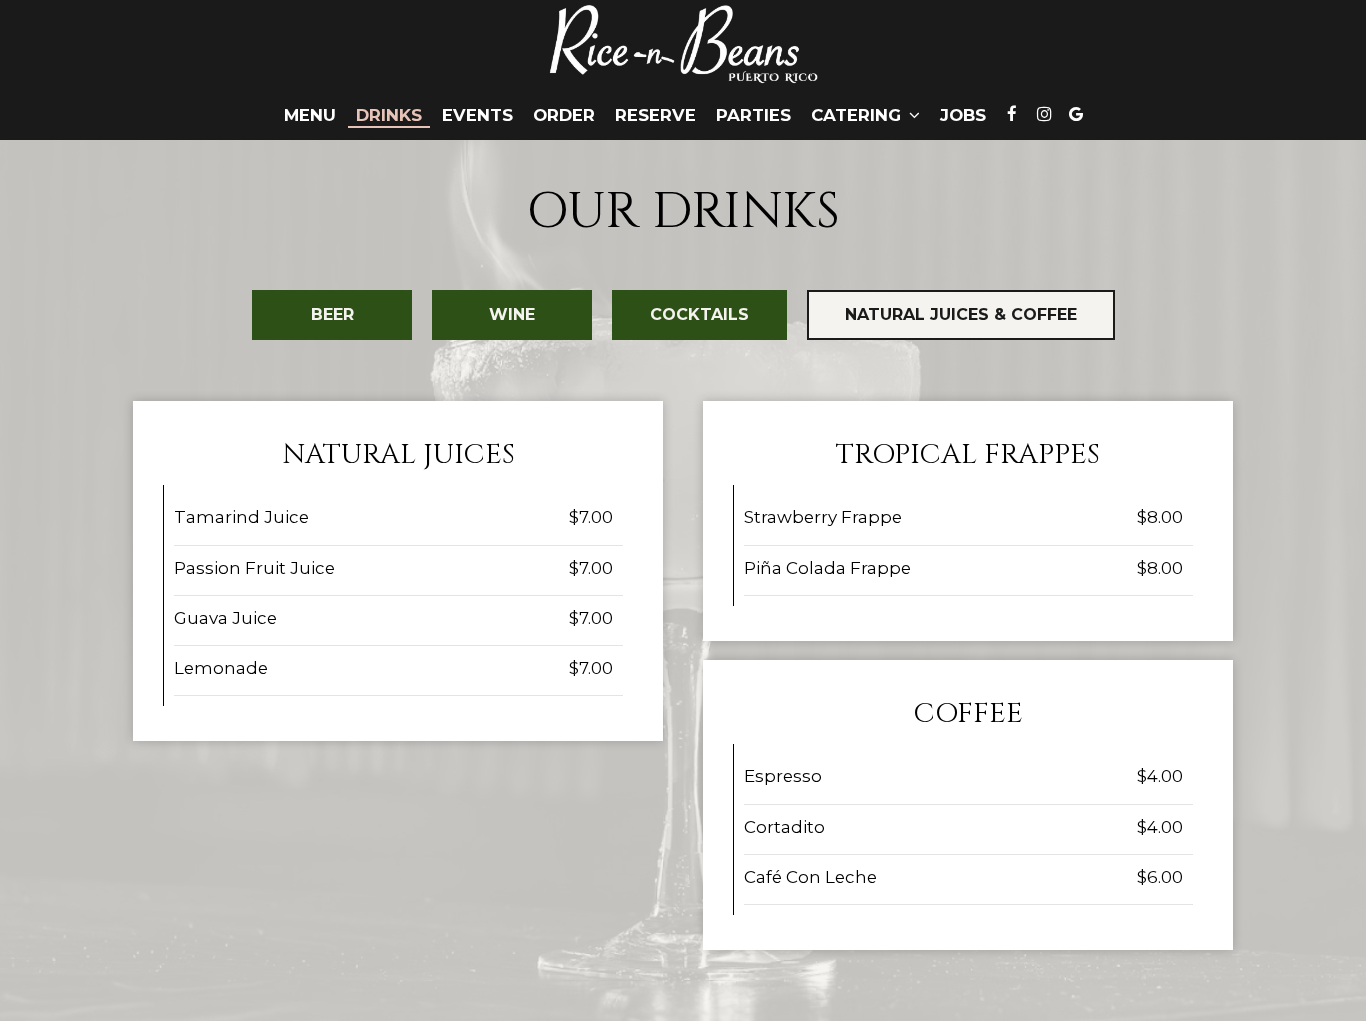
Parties (753, 115)
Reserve (655, 115)
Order (564, 115)
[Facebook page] (1012, 114)
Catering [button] (858, 115)
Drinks (389, 115)
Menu (310, 115)
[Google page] (1076, 114)
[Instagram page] (1044, 114)
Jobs (963, 115)
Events (477, 115)
